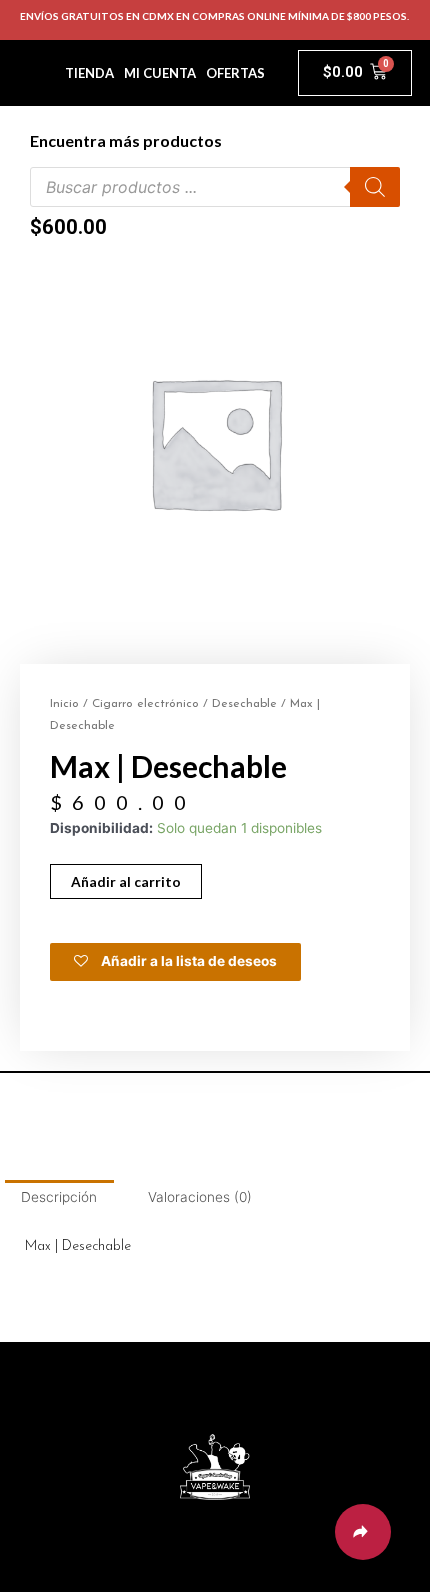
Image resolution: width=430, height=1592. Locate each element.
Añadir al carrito (126, 881)
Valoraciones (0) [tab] (200, 1197)
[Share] (363, 1532)
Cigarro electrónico (145, 704)
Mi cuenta (160, 73)
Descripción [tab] (59, 1197)
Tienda (89, 73)
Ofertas (235, 73)
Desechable (244, 704)
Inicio (64, 704)
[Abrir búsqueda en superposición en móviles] (215, 187)
